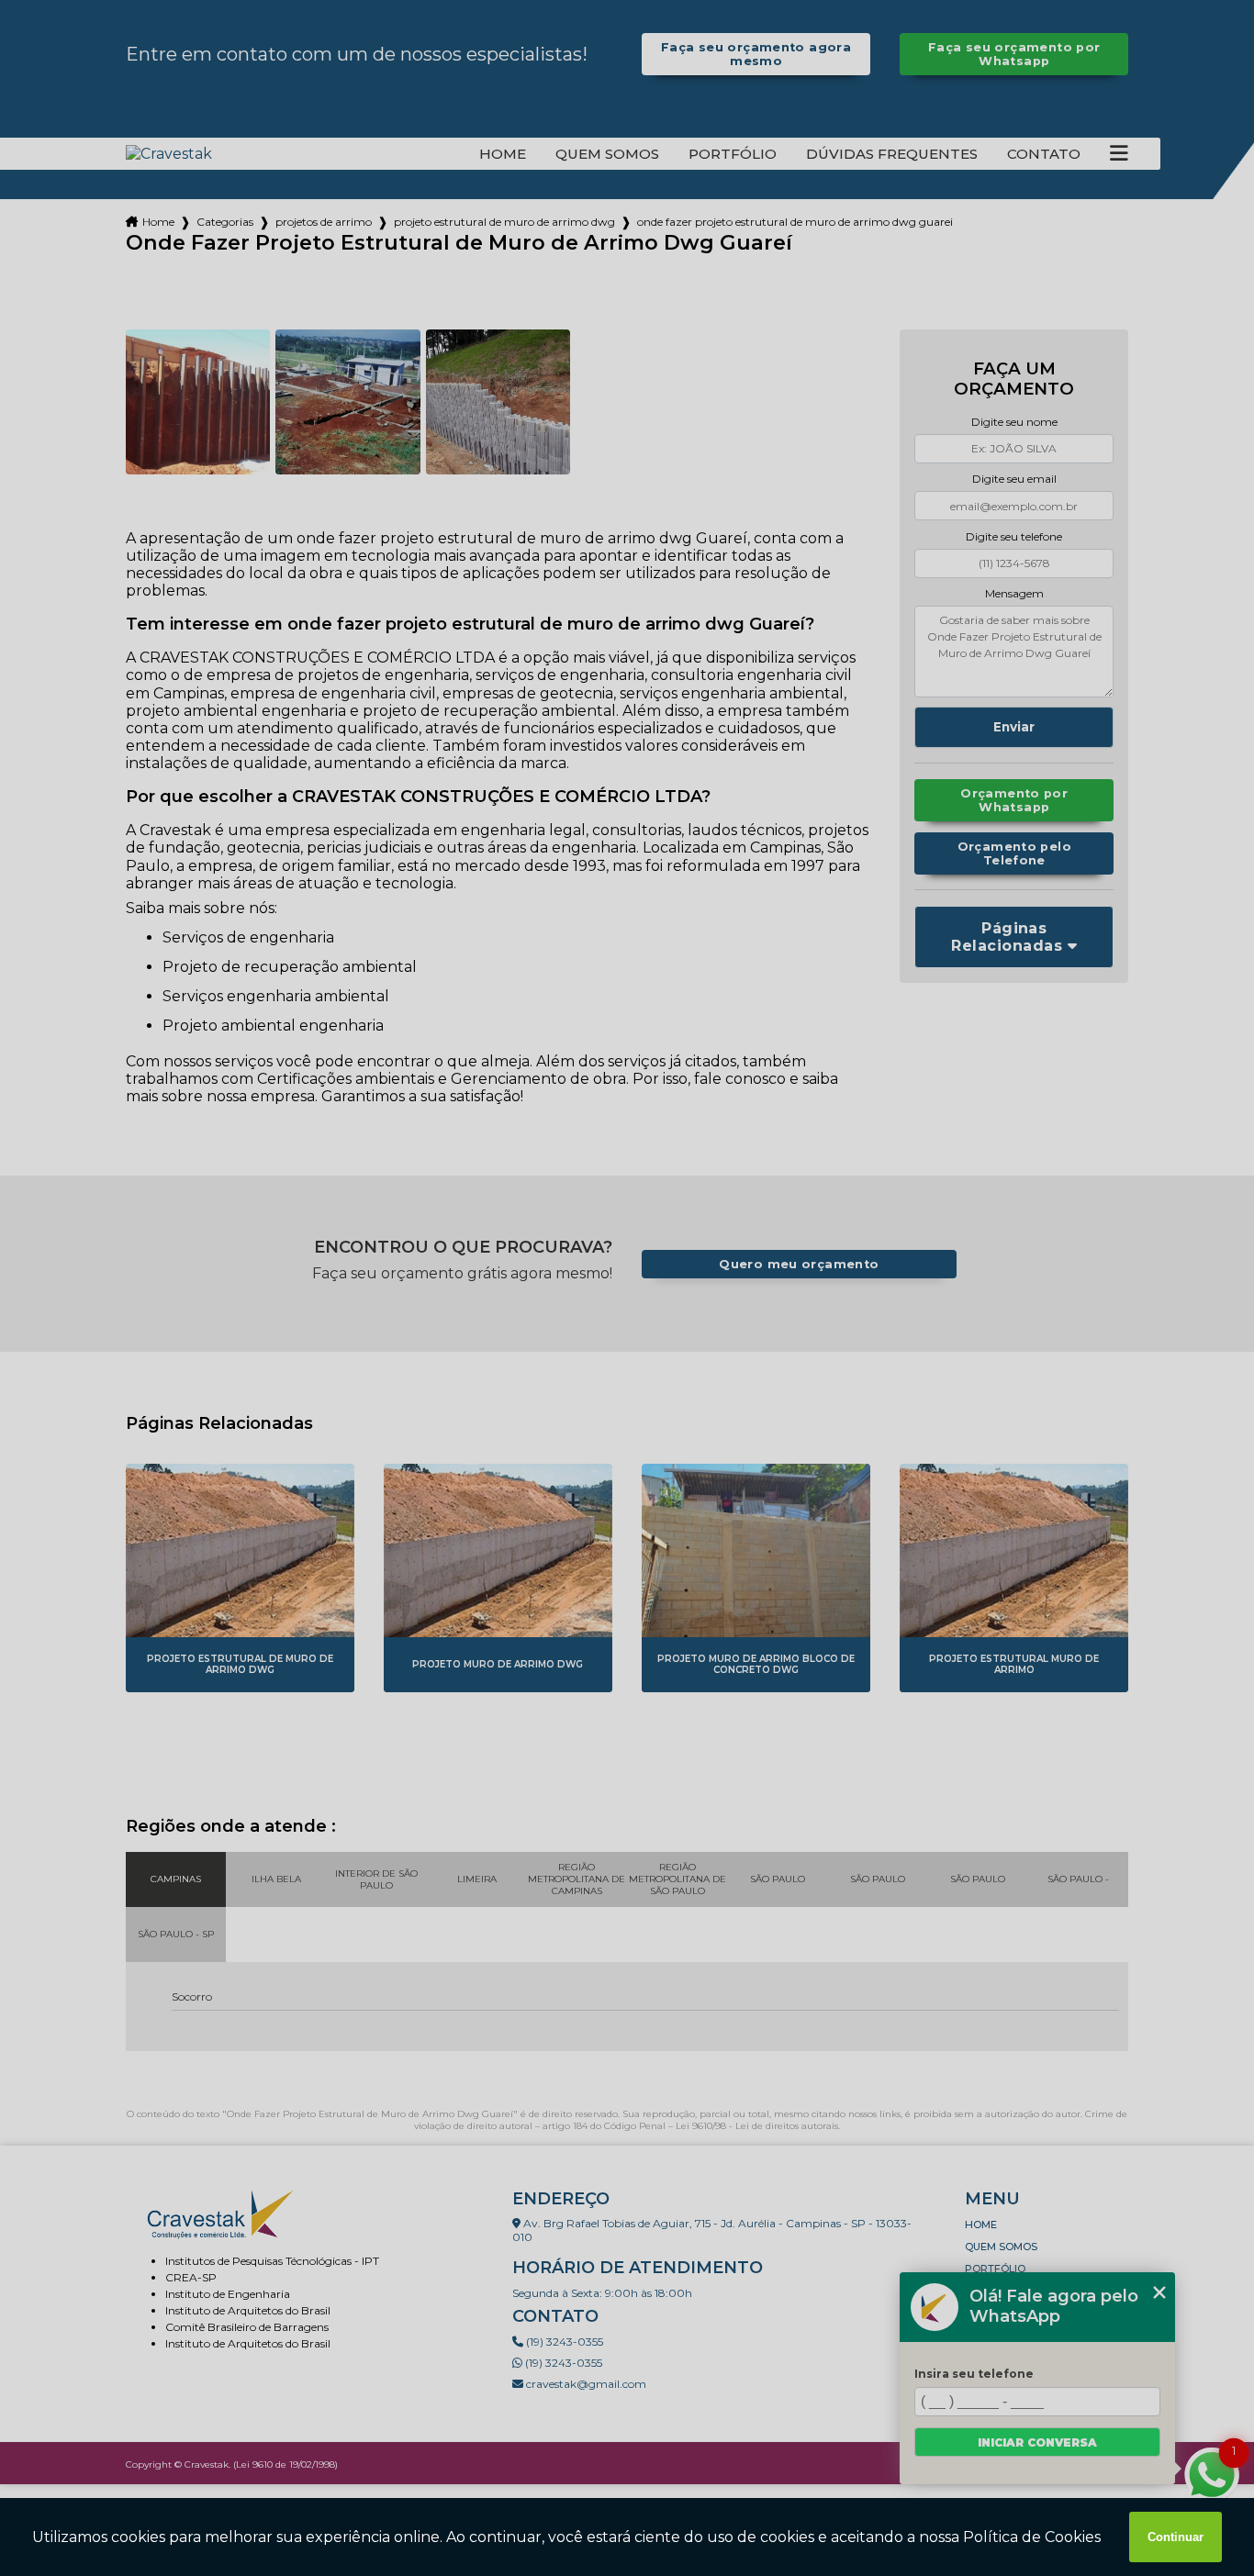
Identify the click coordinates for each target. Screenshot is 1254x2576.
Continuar (1176, 2537)
